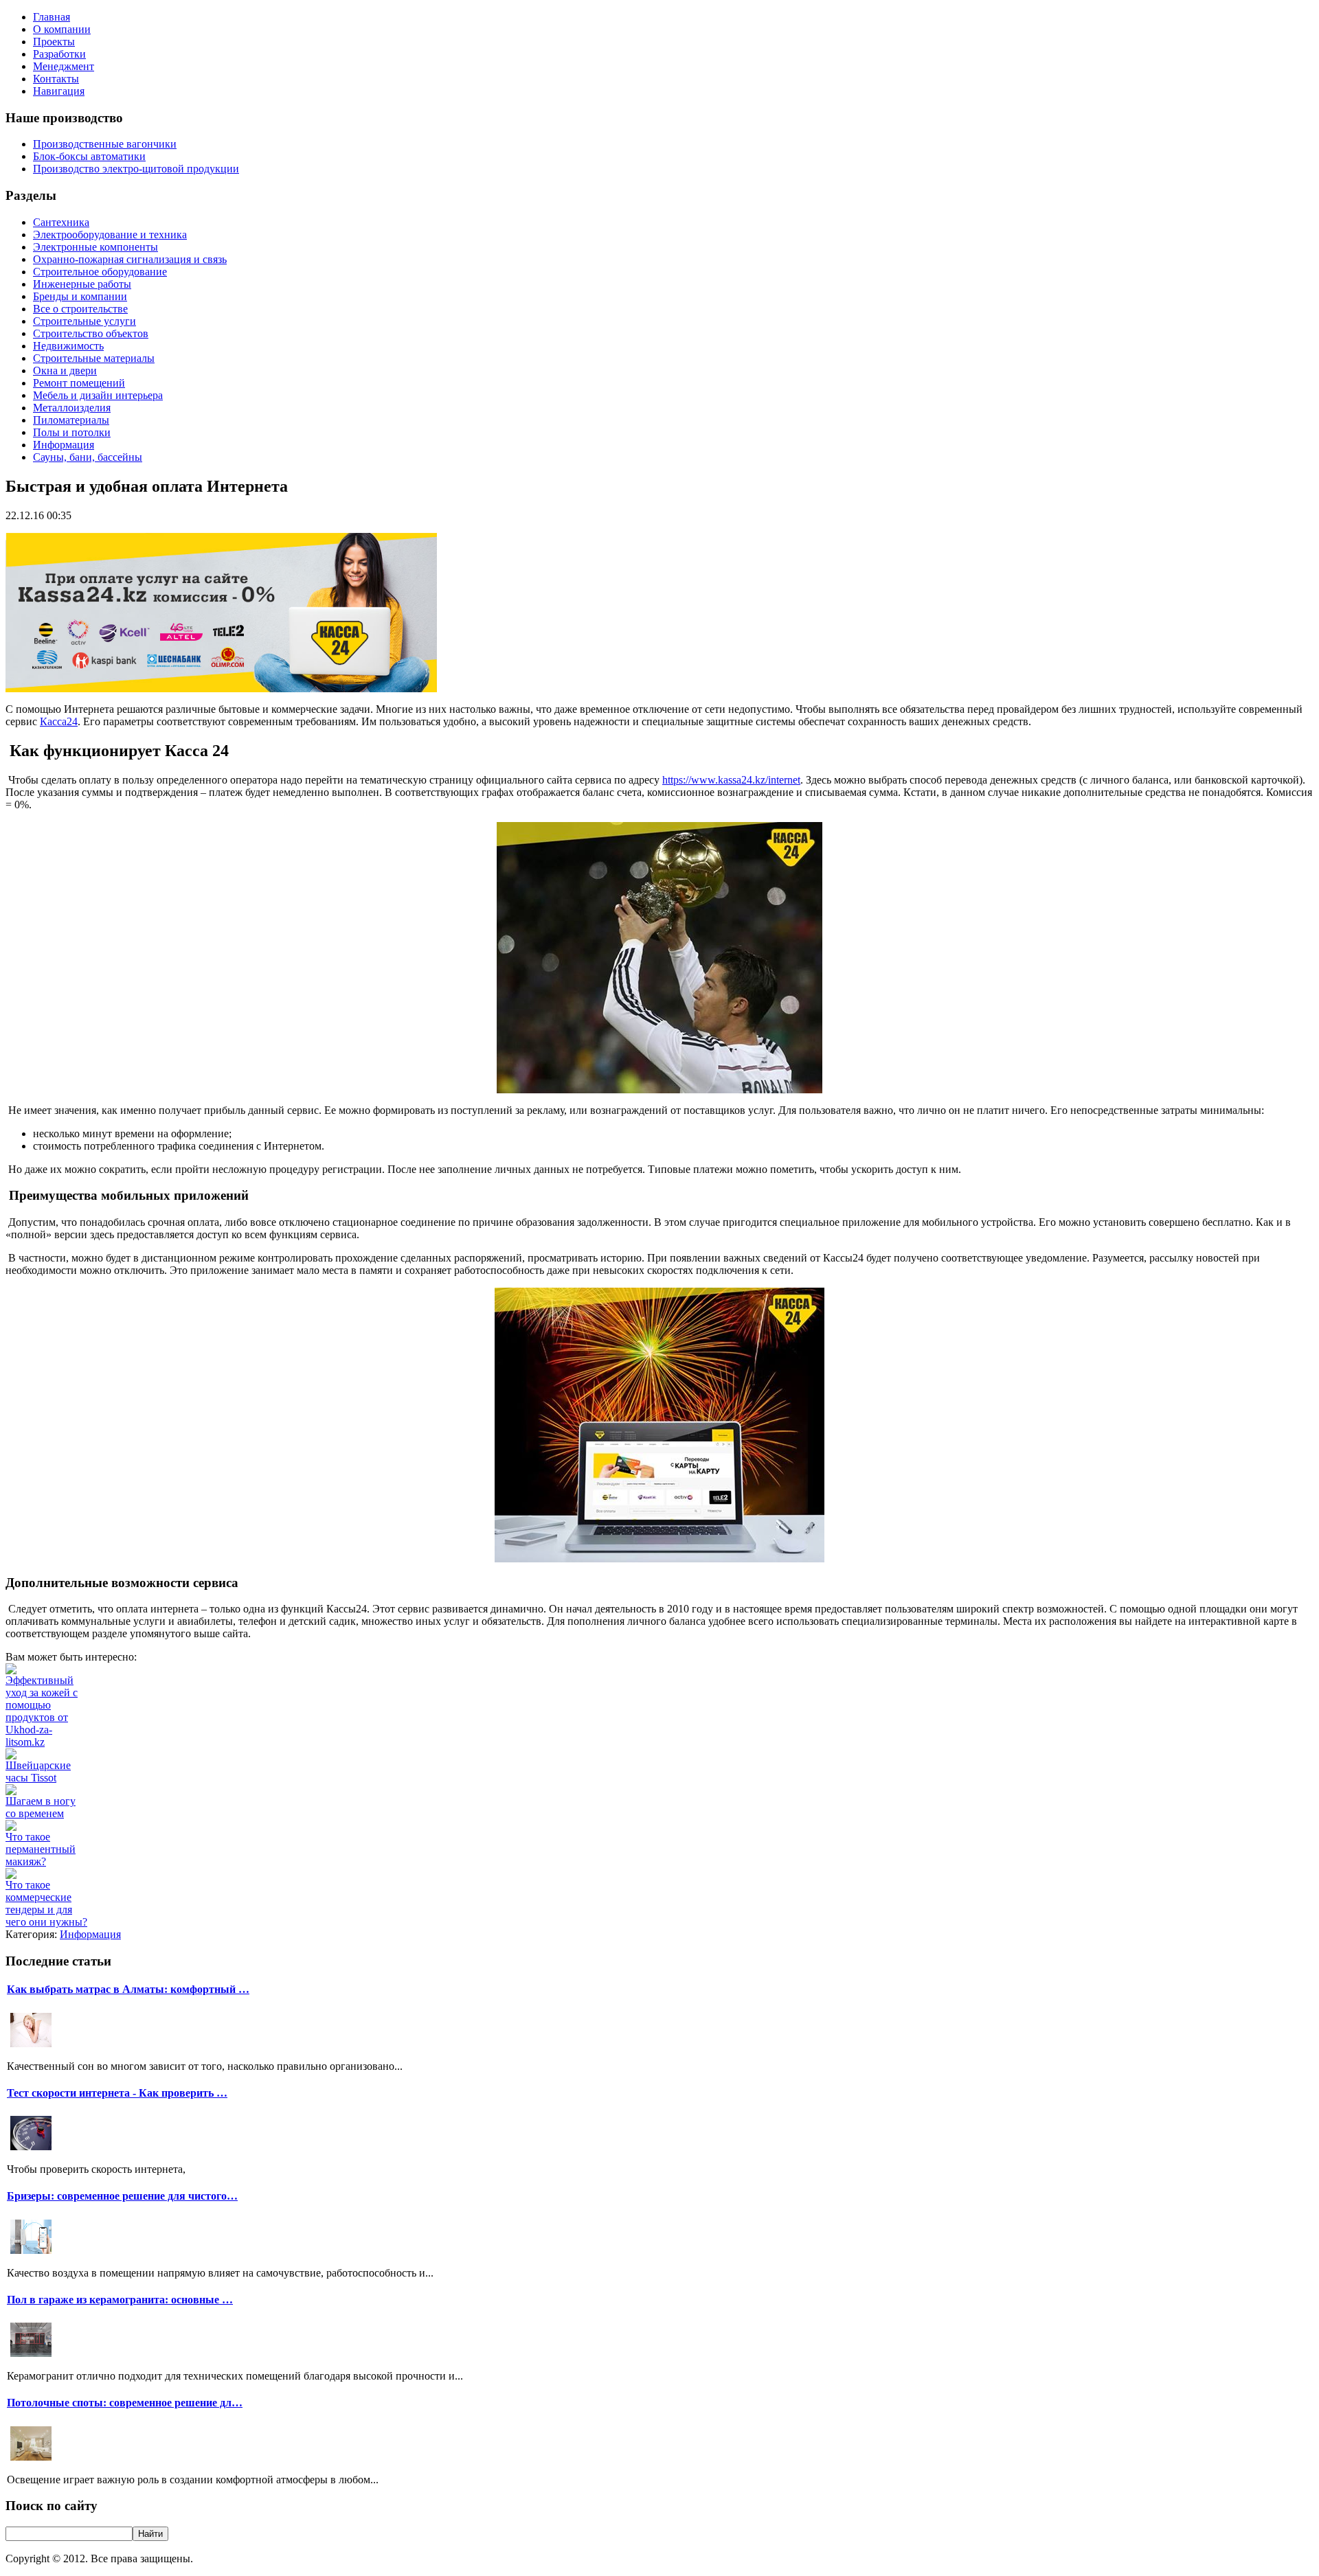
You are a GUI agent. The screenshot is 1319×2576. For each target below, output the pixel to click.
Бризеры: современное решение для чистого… (122, 2196)
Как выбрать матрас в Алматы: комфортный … (128, 1989)
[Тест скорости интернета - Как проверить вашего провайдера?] (31, 2148)
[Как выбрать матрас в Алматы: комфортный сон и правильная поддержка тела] (31, 2045)
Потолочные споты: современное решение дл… (125, 2403)
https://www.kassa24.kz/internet (731, 780)
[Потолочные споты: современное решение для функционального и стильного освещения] (31, 2459)
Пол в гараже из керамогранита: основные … (120, 2300)
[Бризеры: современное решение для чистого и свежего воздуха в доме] (31, 2252)
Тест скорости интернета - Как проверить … (117, 2093)
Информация (90, 1934)
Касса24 (59, 721)
